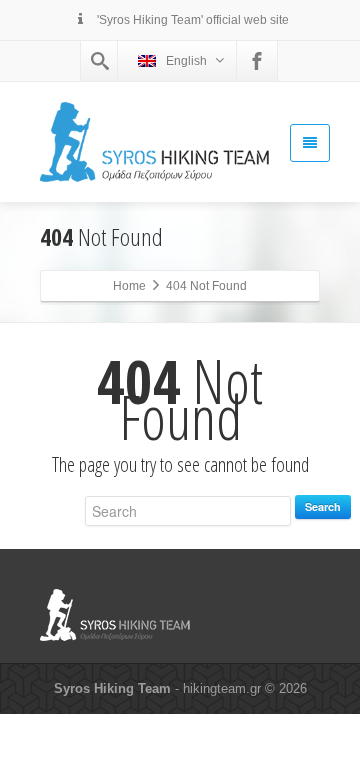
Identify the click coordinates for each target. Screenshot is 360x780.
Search (323, 506)
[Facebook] (257, 61)
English (186, 61)
